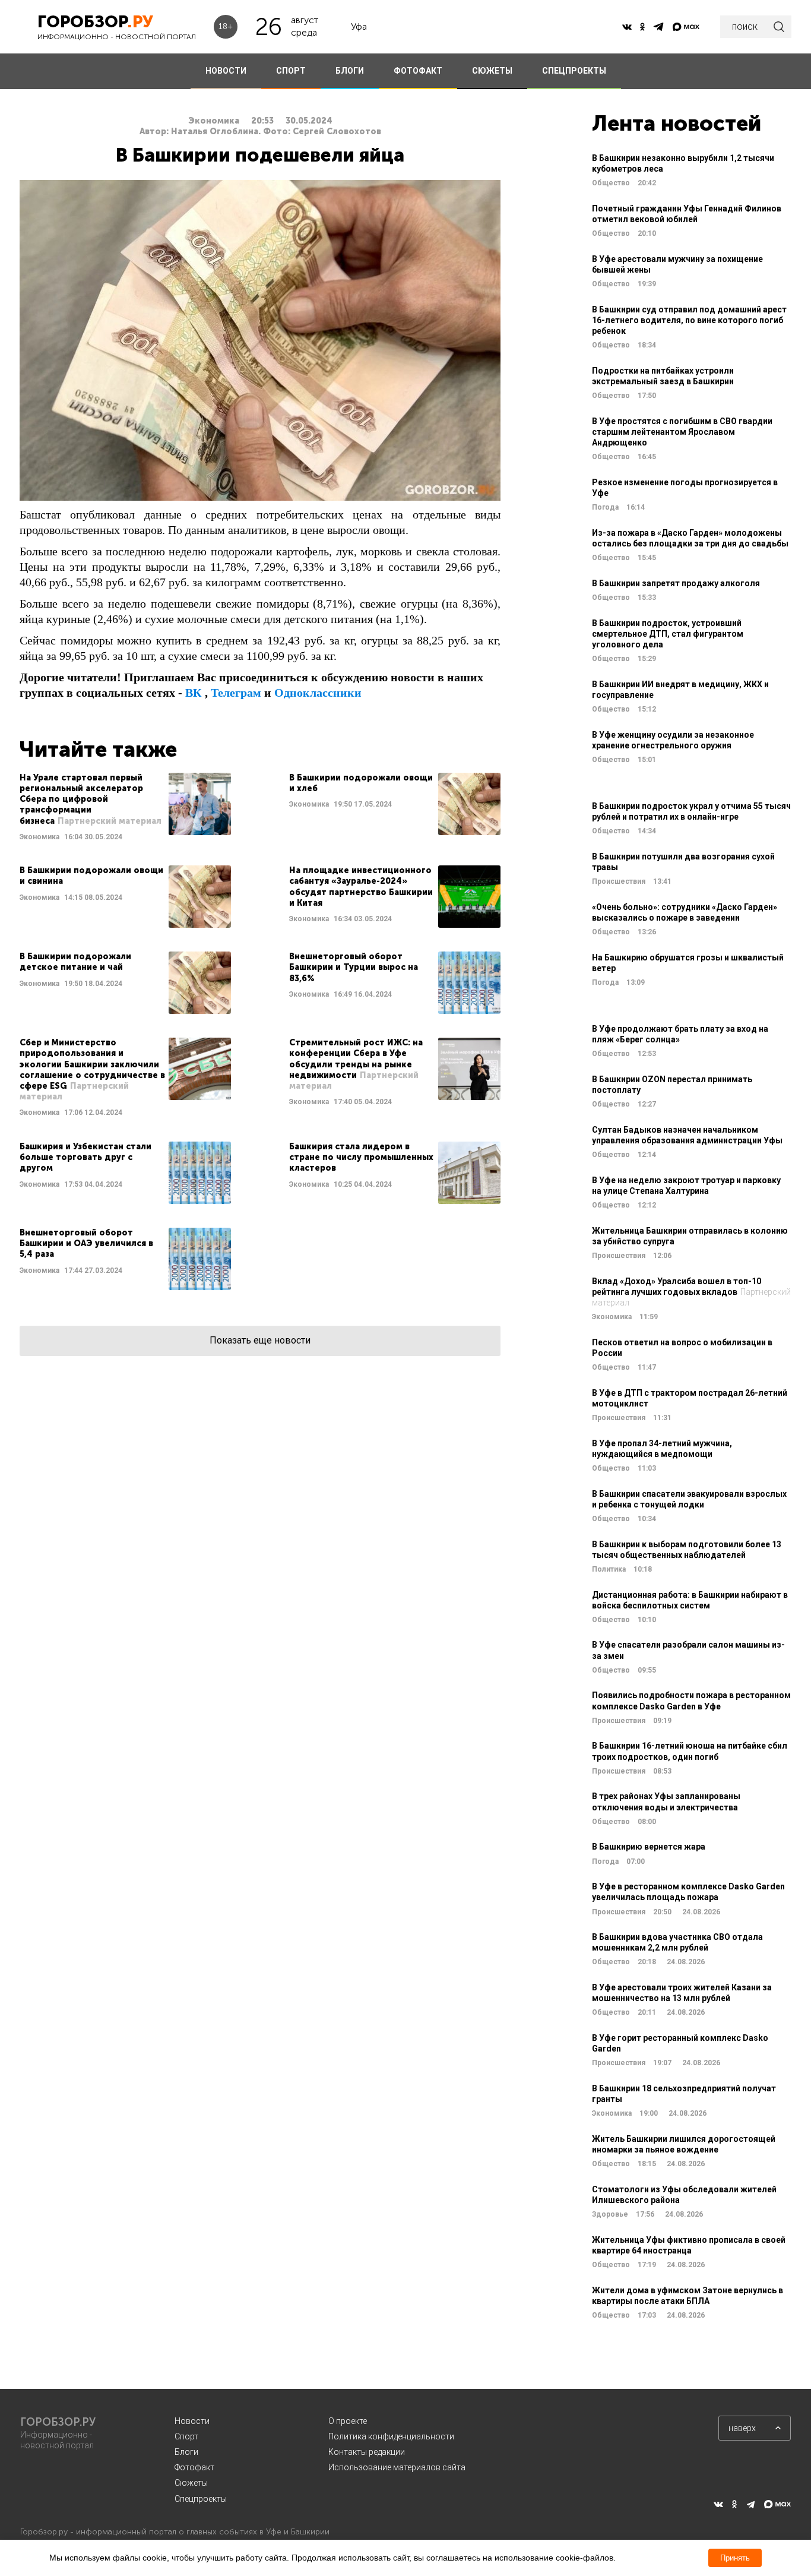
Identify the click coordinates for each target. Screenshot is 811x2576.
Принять (735, 2558)
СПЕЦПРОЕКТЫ (574, 71)
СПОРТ (291, 71)
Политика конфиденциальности (391, 2436)
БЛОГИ (350, 71)
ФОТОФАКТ (418, 71)
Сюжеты (191, 2483)
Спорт (186, 2436)
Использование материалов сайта (397, 2467)
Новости (192, 2421)
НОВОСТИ (226, 71)
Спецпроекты (201, 2499)
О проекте (348, 2421)
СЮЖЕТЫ (492, 71)
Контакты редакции (367, 2452)
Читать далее (125, 807)
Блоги (186, 2452)
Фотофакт (194, 2467)
